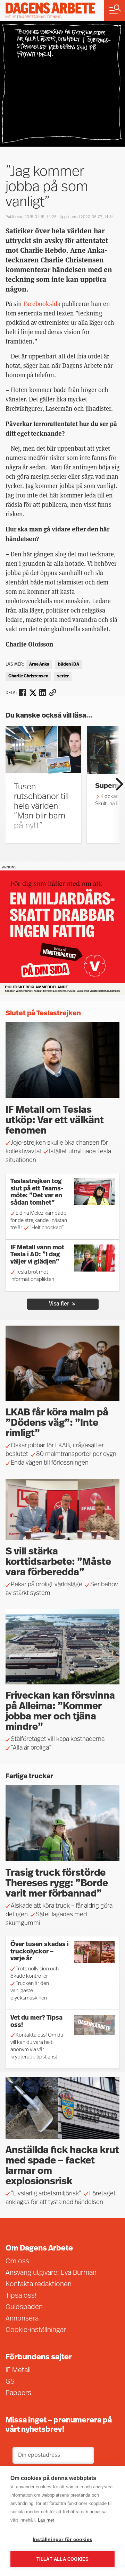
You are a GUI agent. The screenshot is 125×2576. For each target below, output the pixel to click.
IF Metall (18, 2370)
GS (10, 2382)
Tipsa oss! (21, 2296)
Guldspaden (24, 2307)
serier (63, 676)
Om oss (17, 2262)
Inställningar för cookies (62, 2539)
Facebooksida (43, 304)
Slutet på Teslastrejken (43, 1014)
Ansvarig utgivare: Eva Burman (51, 2273)
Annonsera (22, 2319)
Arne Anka (39, 665)
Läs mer (46, 2520)
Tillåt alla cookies (63, 2559)
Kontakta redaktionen (39, 2284)
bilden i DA (69, 665)
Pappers (18, 2393)
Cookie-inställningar (36, 2330)
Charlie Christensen (28, 676)
